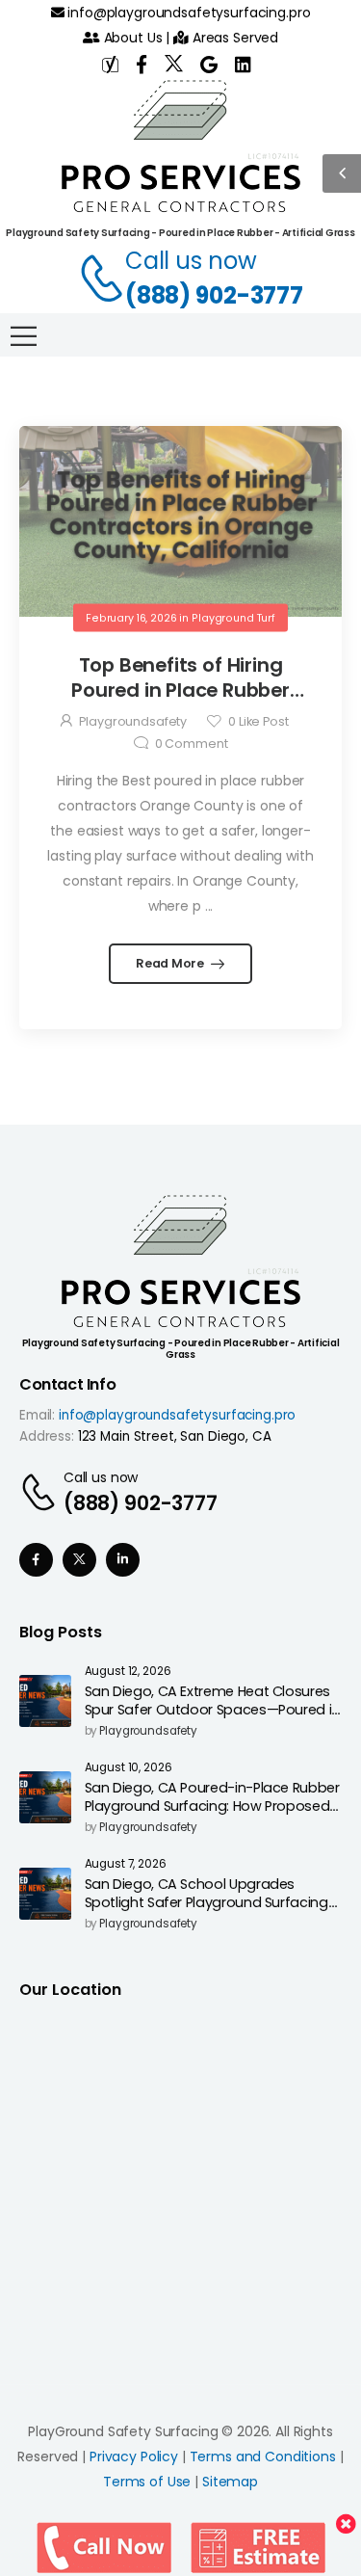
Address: (47, 1436)
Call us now (191, 261)
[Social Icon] (36, 1560)
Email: (37, 1415)
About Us (131, 38)
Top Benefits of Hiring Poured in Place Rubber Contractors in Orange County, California (180, 702)
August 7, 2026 (126, 1864)
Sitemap (230, 2482)
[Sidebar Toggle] (342, 173)
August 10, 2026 (129, 1768)
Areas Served (233, 38)
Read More (171, 963)
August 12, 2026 (128, 1672)
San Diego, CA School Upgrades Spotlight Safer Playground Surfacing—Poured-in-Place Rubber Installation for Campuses (213, 1911)
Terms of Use (147, 2482)
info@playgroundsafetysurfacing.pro (187, 13)
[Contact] (91, 279)
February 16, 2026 (131, 617)
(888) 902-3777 (214, 295)
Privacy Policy (134, 2456)
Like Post (258, 721)
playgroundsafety (133, 721)
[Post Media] (180, 521)
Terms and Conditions (263, 2456)
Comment (192, 744)
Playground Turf (233, 617)
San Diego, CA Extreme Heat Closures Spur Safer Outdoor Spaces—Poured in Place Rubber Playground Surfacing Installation (212, 1718)
